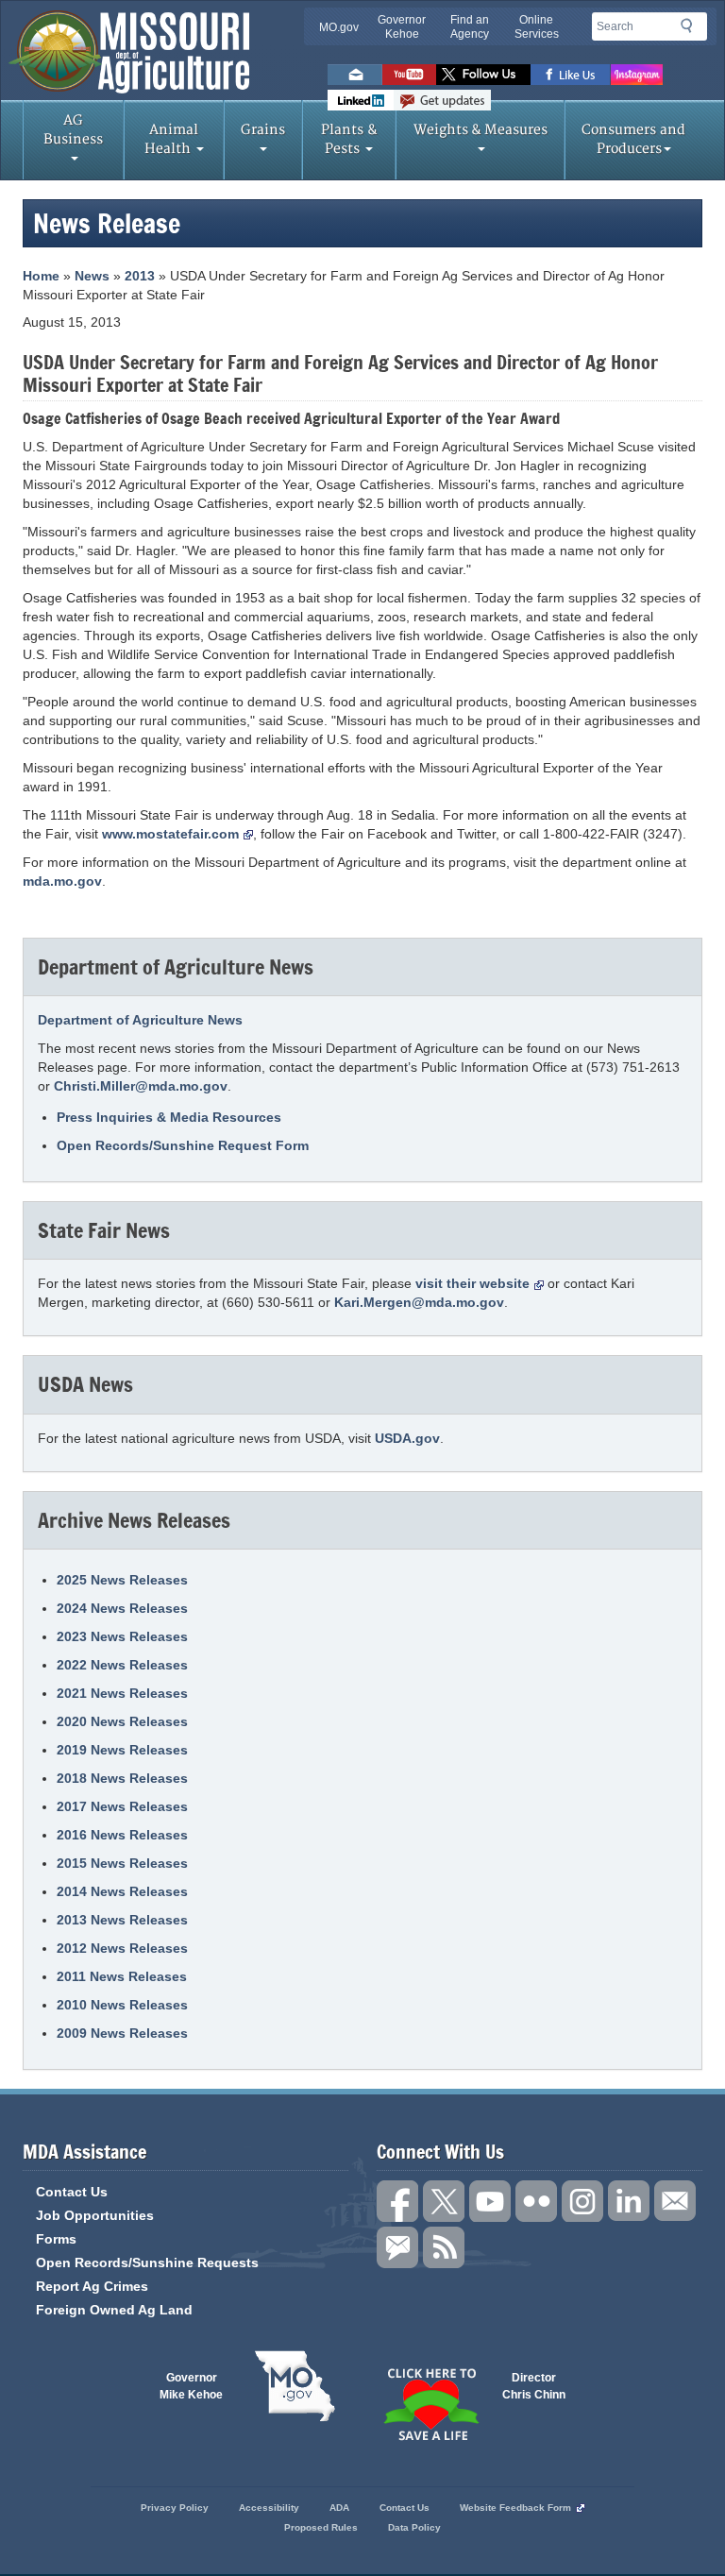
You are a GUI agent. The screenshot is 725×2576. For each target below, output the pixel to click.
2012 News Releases (122, 1948)
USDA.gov (407, 1438)
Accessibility (269, 2508)
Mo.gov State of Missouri (295, 2386)
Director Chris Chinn (534, 2386)
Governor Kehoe (402, 27)
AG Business (73, 130)
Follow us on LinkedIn (629, 2201)
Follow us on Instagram (637, 75)
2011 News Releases (122, 1976)
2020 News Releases (122, 1721)
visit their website (472, 1283)
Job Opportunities (95, 2215)
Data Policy (414, 2527)
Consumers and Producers (633, 139)
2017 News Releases (122, 1806)
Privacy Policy (175, 2508)
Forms (56, 2239)
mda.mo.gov (62, 881)
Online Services (537, 27)
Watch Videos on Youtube (409, 75)
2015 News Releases (122, 1863)
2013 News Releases (122, 1920)
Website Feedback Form (515, 2508)
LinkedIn (361, 100)
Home (41, 276)
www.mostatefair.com (170, 834)
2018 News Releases (122, 1778)
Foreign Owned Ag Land (114, 2310)
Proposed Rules (321, 2527)
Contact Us (72, 2192)
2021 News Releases (122, 1693)
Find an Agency (470, 27)
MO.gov (339, 27)
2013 (140, 276)
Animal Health (172, 139)
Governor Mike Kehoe (191, 2386)
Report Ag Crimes (92, 2286)
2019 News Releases (122, 1750)
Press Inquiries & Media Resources (169, 1117)
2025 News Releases (122, 1580)
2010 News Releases (122, 2005)
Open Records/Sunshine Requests (147, 2262)
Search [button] (692, 29)
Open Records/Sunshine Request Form (183, 1145)
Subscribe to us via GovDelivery (442, 100)
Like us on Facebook (571, 75)
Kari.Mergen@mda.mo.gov (419, 1302)
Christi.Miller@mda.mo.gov (141, 1086)
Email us (355, 75)
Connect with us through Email (675, 2201)
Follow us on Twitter (483, 75)
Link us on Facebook (397, 2201)
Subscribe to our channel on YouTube (490, 2201)
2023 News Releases (122, 1636)
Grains (263, 130)
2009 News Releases (122, 2033)
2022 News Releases (122, 1665)
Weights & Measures (481, 130)
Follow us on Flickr (536, 2201)
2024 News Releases (122, 1608)
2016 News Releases (122, 1835)
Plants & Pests (349, 139)
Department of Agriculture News (140, 1020)
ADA (339, 2508)
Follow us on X (444, 2201)
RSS (444, 2247)
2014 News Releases (122, 1891)
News (92, 276)
